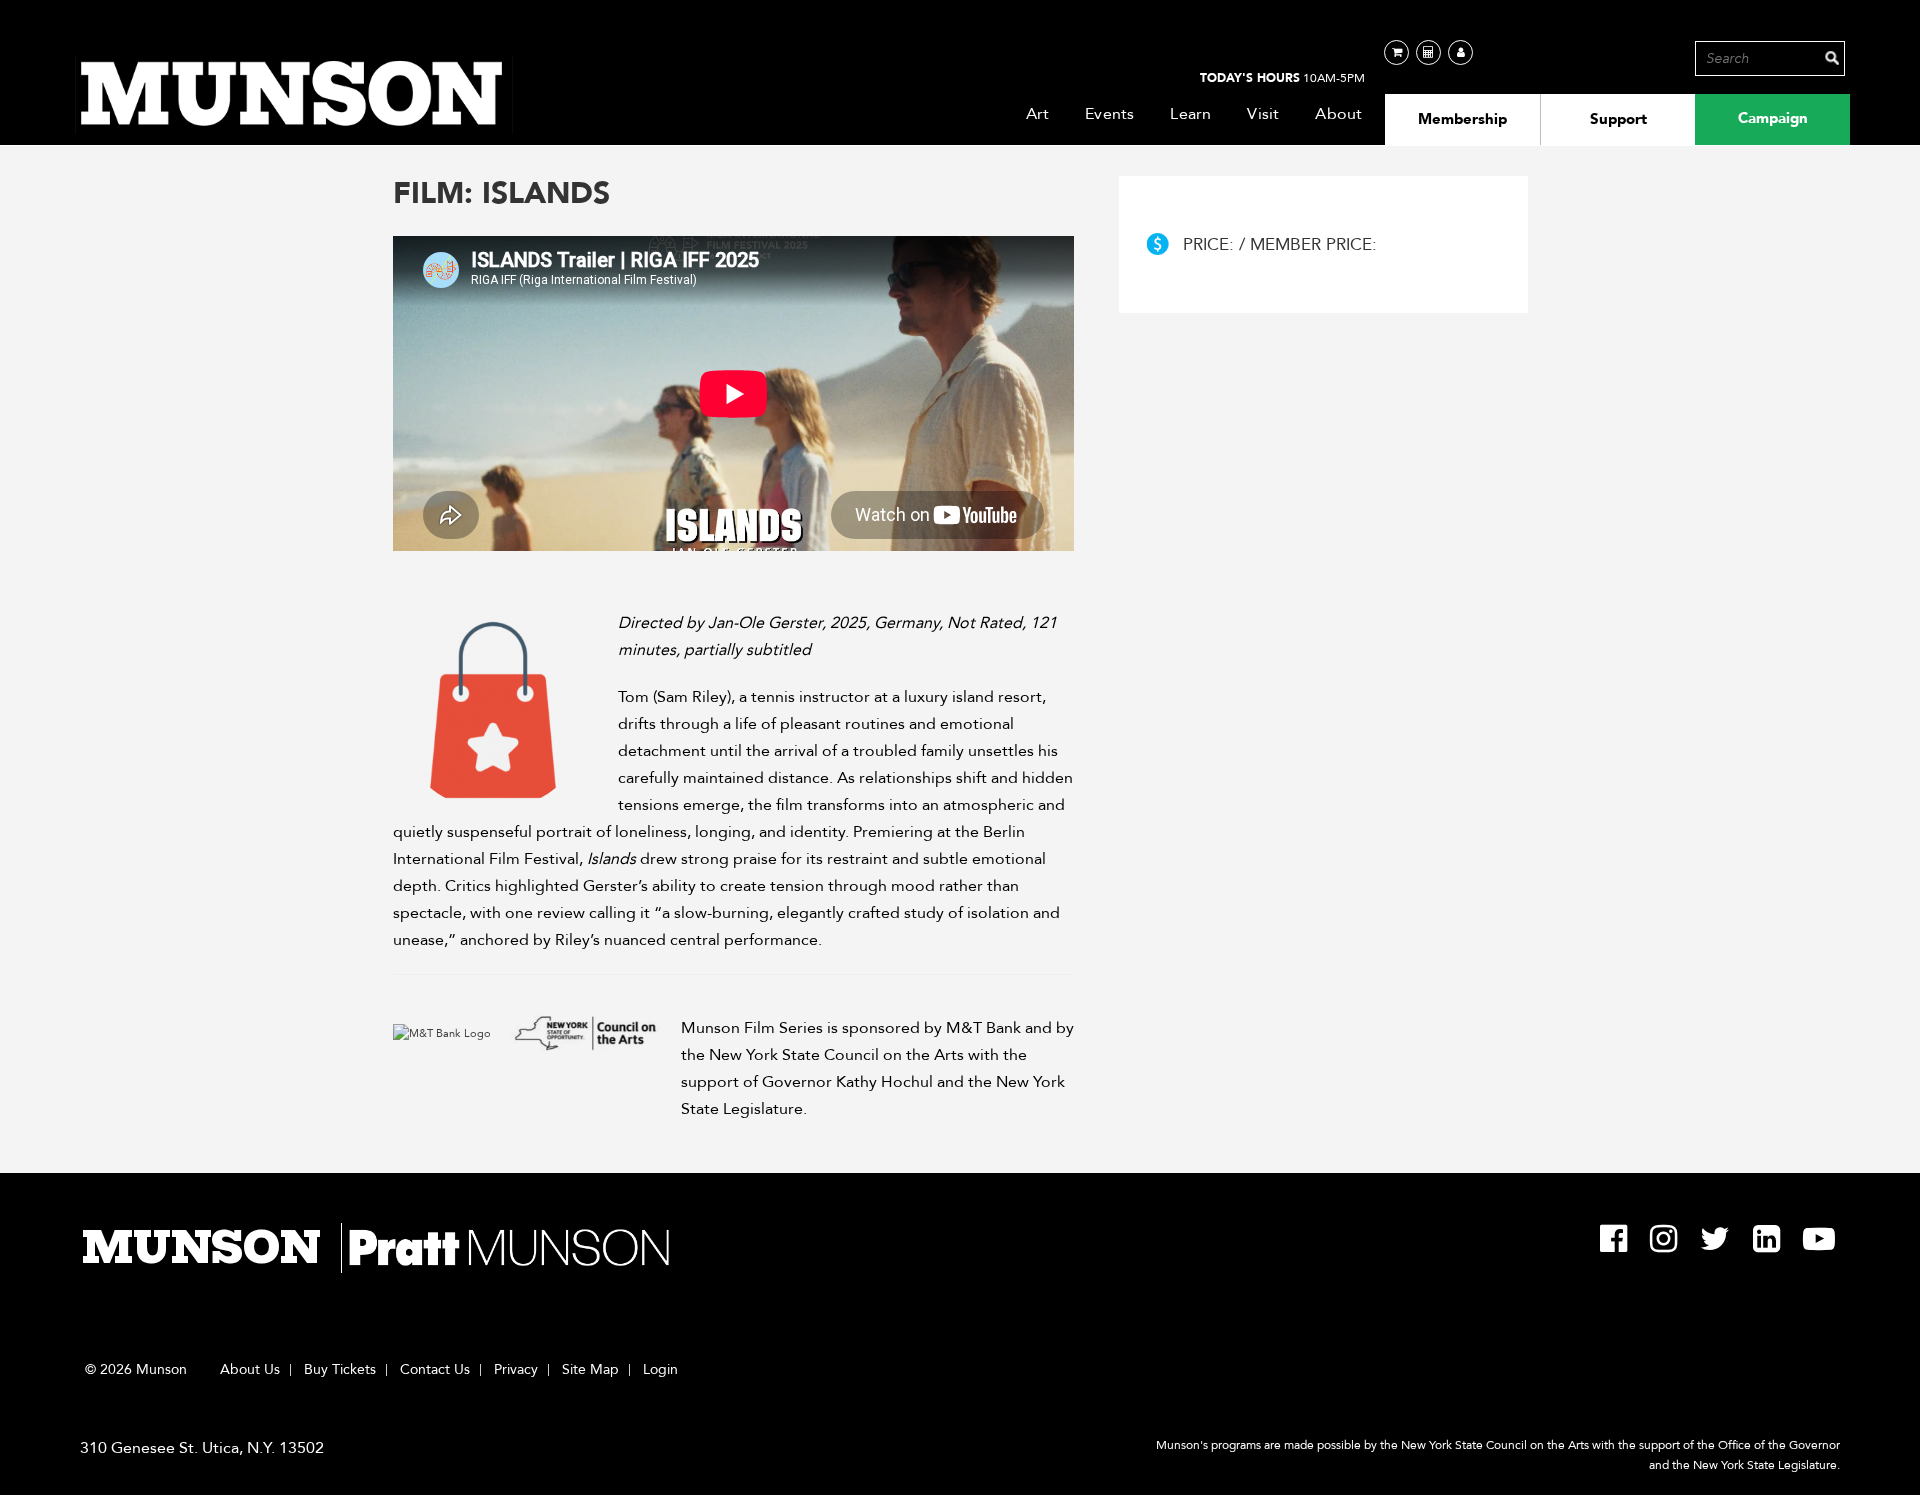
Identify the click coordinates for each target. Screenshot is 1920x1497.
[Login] (1460, 52)
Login (660, 1370)
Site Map (590, 1370)
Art (1038, 114)
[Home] (294, 94)
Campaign (1773, 118)
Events (1109, 114)
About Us (250, 1370)
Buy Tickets (340, 1370)
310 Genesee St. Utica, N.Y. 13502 (202, 1448)
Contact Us (435, 1370)
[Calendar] (1428, 52)
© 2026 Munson (136, 1370)
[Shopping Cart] (1396, 52)
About (1338, 114)
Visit (1263, 114)
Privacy (516, 1370)
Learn (1190, 114)
